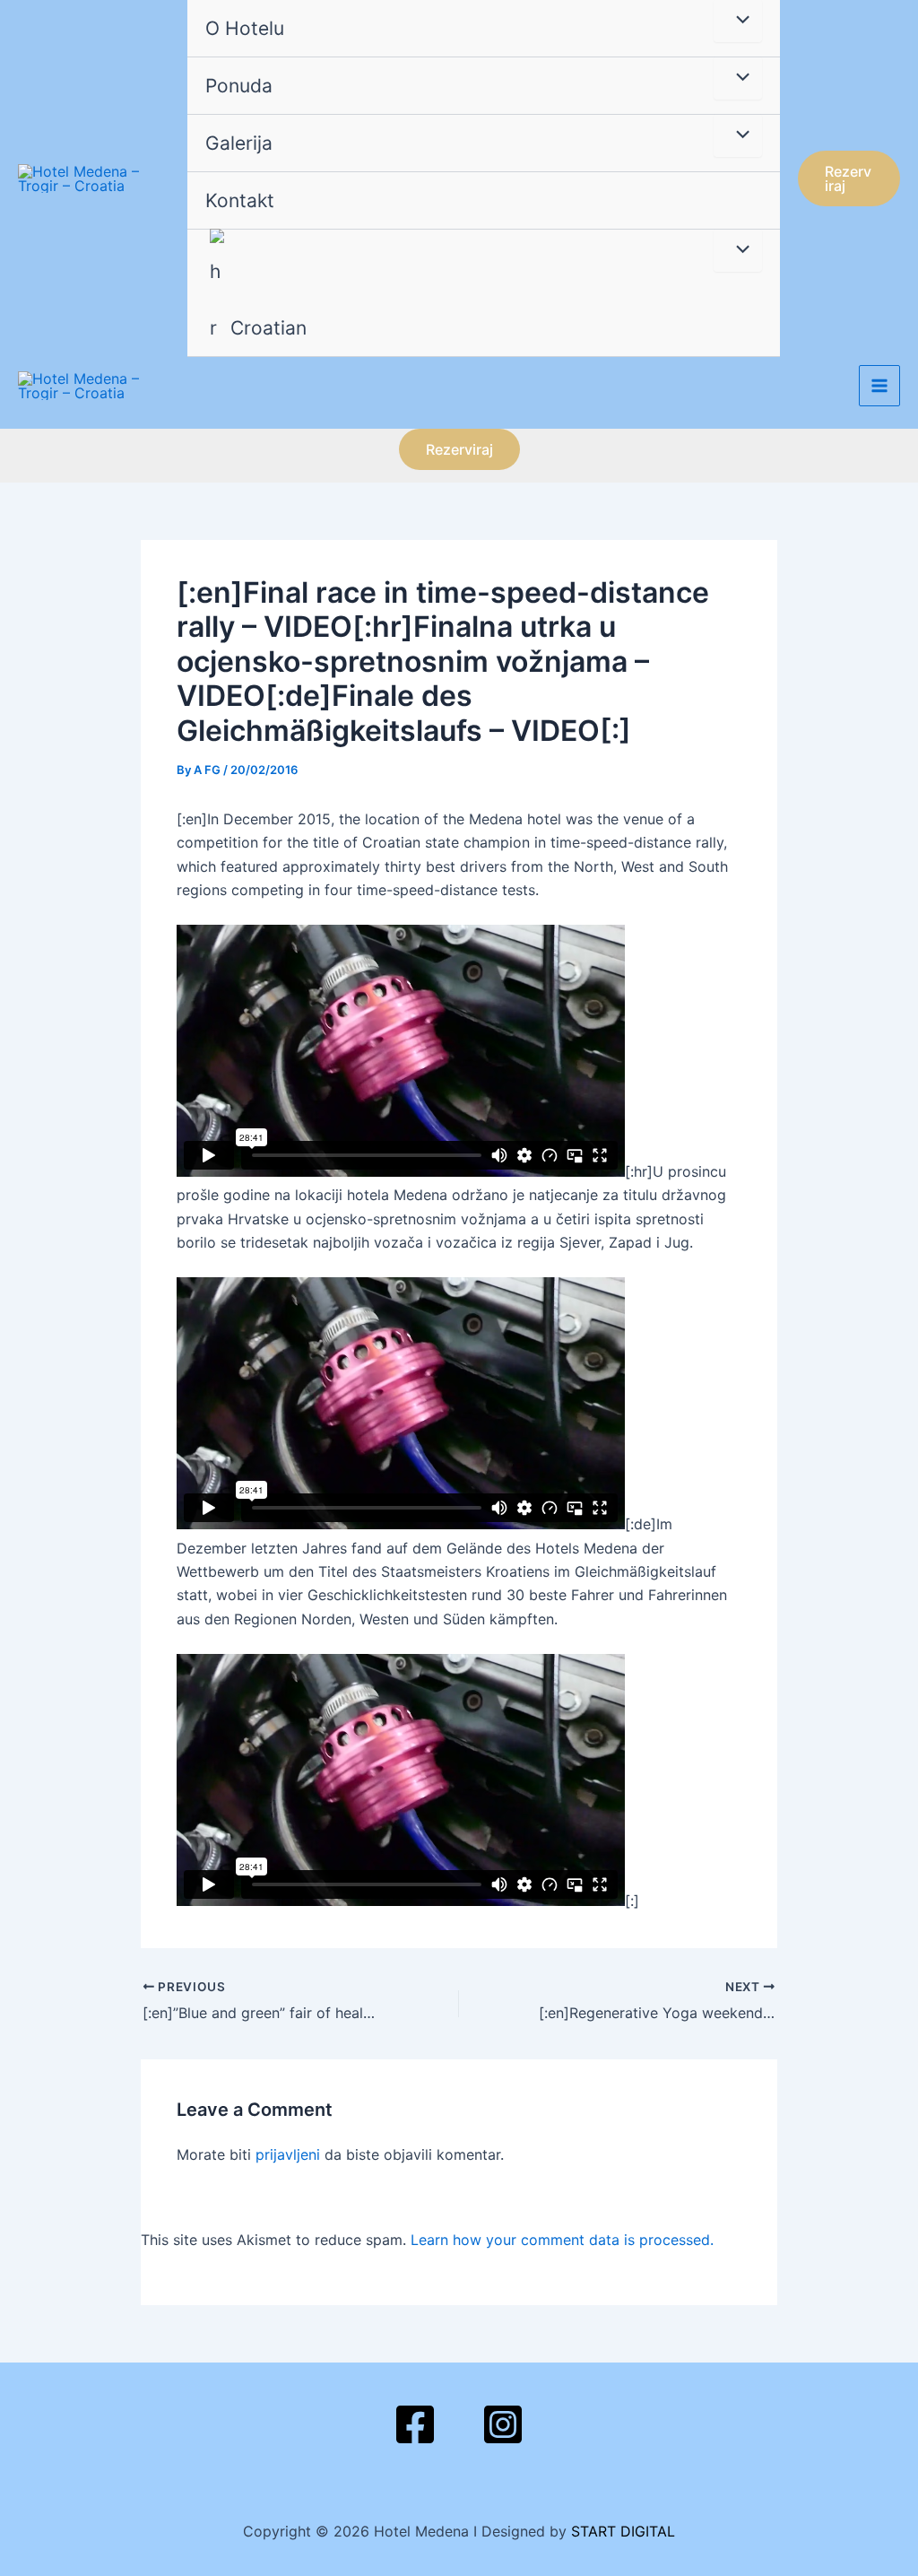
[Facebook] (415, 2424)
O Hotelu (245, 28)
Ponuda (239, 86)
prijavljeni (288, 2154)
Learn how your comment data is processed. (562, 2240)
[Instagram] (503, 2424)
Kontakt (240, 200)
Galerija (239, 143)
